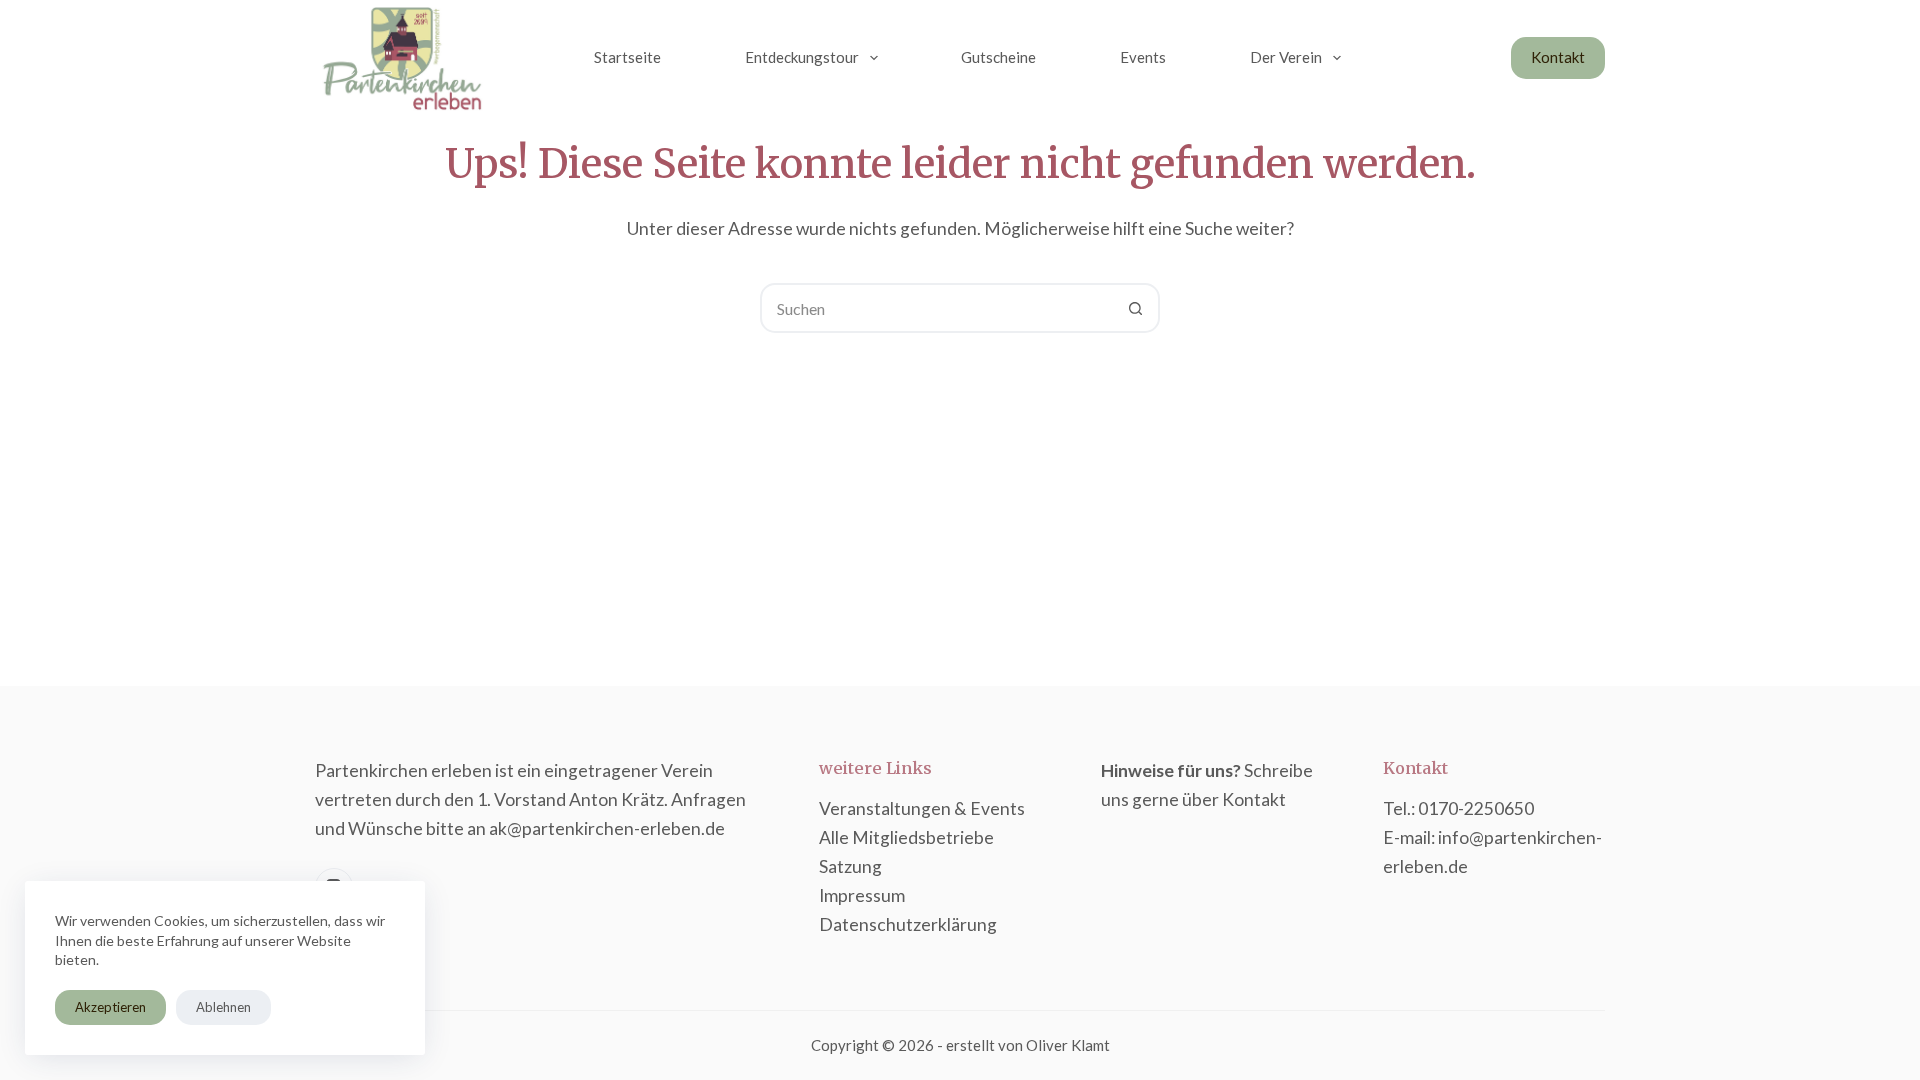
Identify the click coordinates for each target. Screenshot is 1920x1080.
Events (1143, 57)
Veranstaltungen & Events (922, 808)
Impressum (862, 895)
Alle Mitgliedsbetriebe (906, 837)
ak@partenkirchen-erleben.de (607, 828)
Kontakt (1558, 57)
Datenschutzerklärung (908, 924)
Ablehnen (223, 1007)
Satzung (850, 866)
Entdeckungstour (802, 57)
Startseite (627, 57)
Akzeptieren (110, 1007)
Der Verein (1286, 57)
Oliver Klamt (1068, 1045)
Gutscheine (998, 57)
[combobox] (937, 308)
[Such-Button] (1135, 308)
